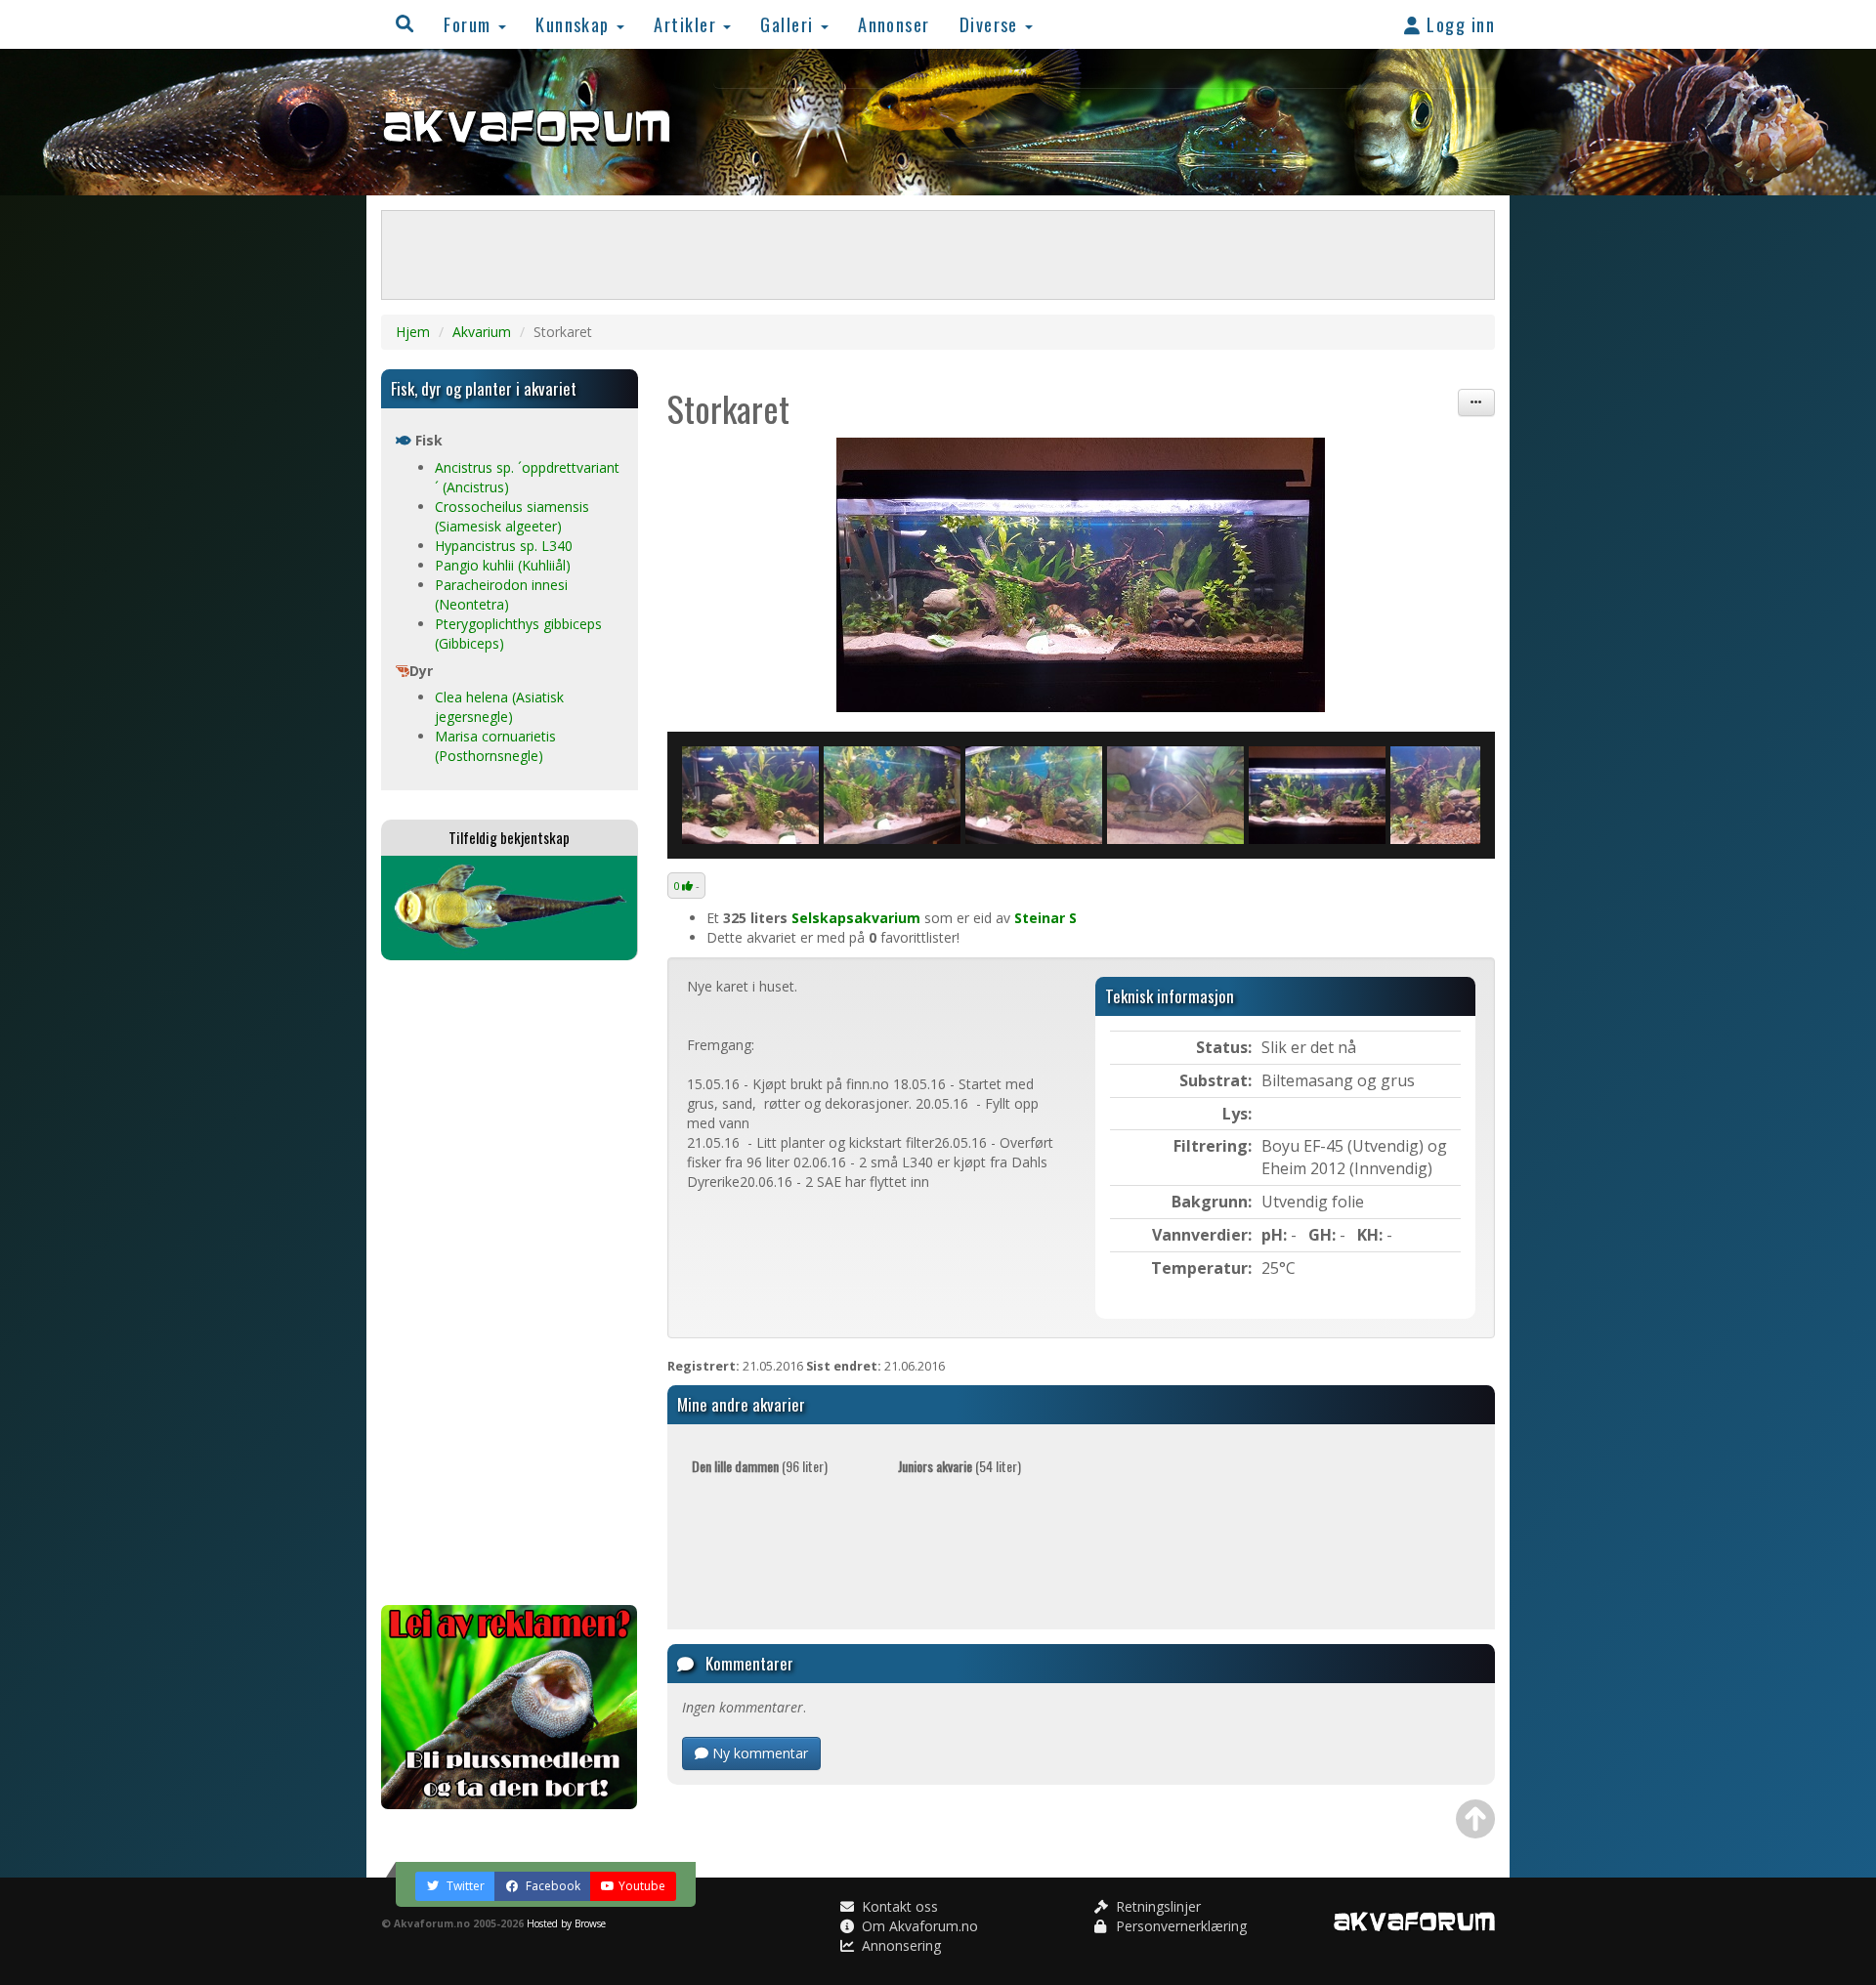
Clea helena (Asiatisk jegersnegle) (499, 707)
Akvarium (482, 332)
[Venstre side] (750, 795)
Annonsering (899, 1945)
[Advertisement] (510, 1283)
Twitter (464, 1886)
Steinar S (1045, 918)
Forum (470, 24)
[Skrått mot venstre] (1034, 795)
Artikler (687, 24)
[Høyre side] (1459, 795)
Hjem (413, 332)
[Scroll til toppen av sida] (1475, 1819)
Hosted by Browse (566, 1923)
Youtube (642, 1886)
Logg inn (1458, 24)
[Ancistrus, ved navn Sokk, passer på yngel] (1175, 795)
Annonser (894, 24)
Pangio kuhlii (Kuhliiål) (503, 565)
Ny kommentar (758, 1753)
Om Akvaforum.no (918, 1926)
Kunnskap (575, 24)
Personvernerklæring (1179, 1926)
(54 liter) (959, 1466)
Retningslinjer (1156, 1906)
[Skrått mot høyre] (892, 795)
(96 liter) (760, 1466)
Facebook (552, 1886)
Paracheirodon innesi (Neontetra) (501, 594)
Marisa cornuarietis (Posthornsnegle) (495, 746)
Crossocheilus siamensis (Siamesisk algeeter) (512, 516)
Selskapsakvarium (856, 918)
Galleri (789, 24)
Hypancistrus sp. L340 (504, 546)
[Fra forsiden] (1082, 575)
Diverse (992, 24)
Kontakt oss (898, 1906)
